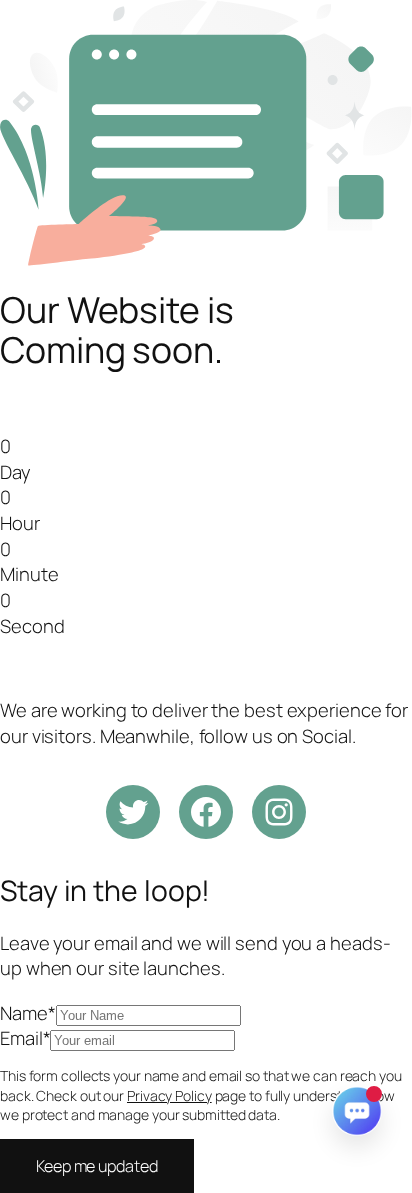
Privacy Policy (169, 1095)
